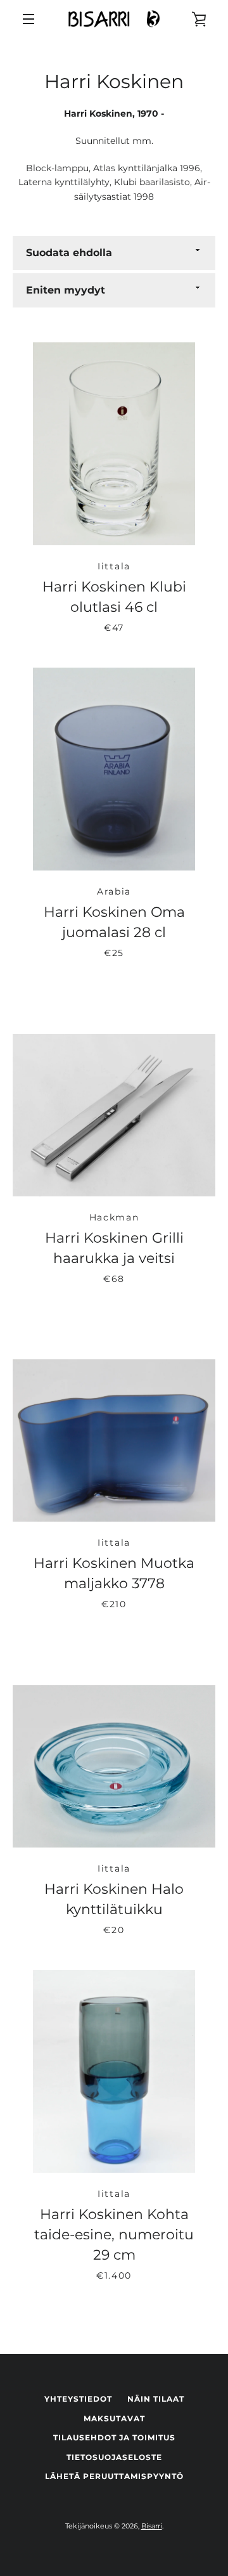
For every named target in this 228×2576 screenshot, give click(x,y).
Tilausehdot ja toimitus (114, 2437)
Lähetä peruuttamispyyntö (114, 2476)
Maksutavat (114, 2418)
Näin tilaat (156, 2399)
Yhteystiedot (78, 2399)
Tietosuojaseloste (114, 2457)
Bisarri (152, 2526)
